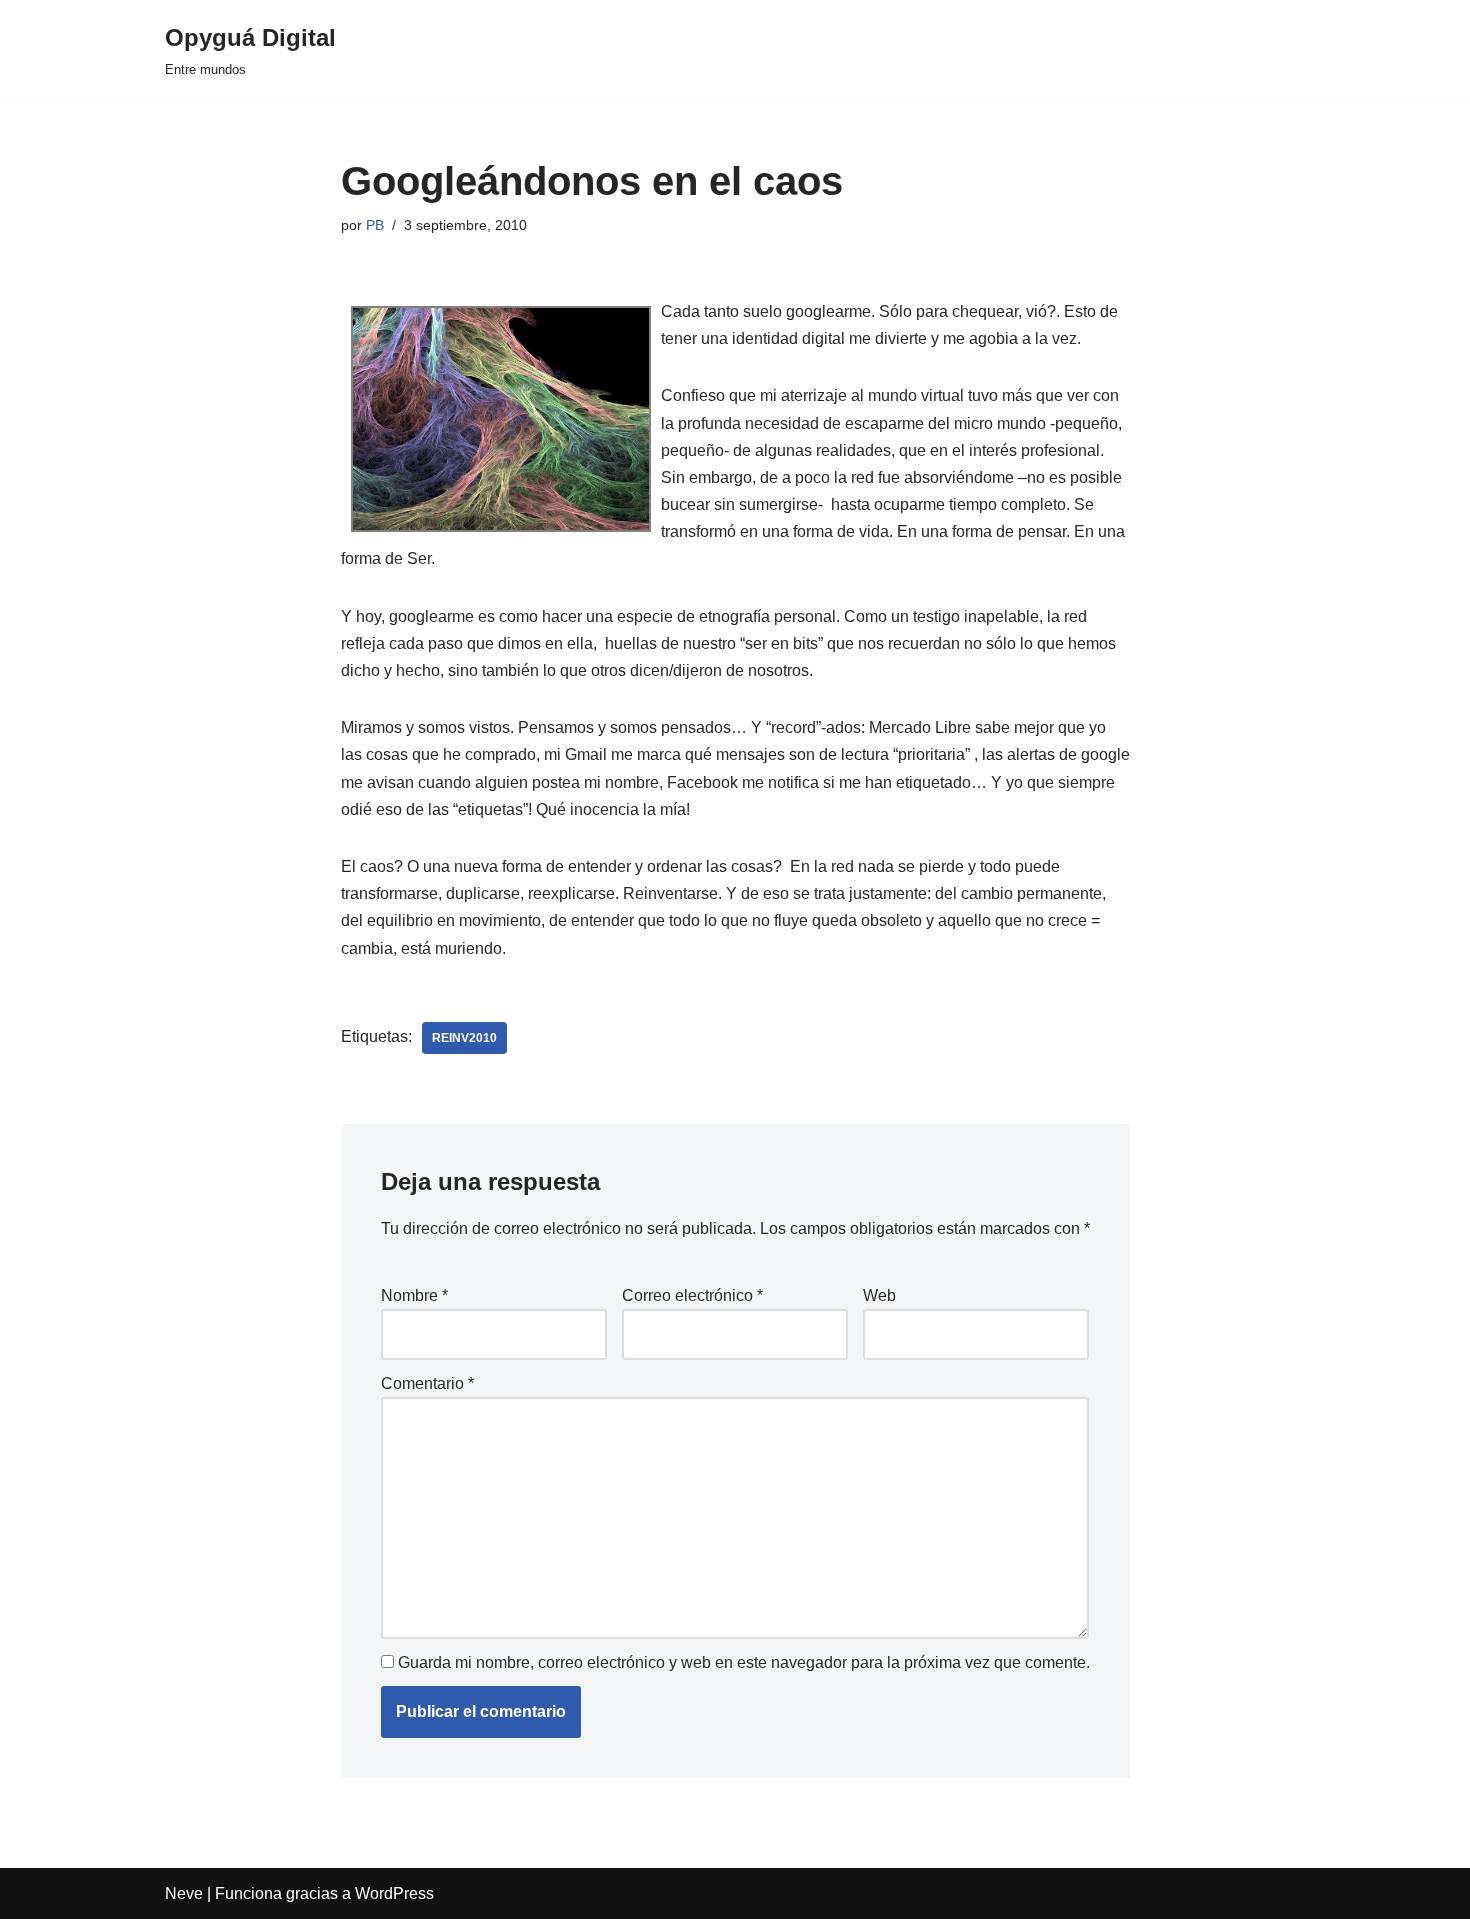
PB (375, 225)
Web (879, 1295)
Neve (184, 1893)
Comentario (427, 1383)
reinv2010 (464, 1038)
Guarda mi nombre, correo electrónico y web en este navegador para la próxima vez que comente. (744, 1662)
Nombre (414, 1295)
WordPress (394, 1893)
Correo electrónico (692, 1295)
